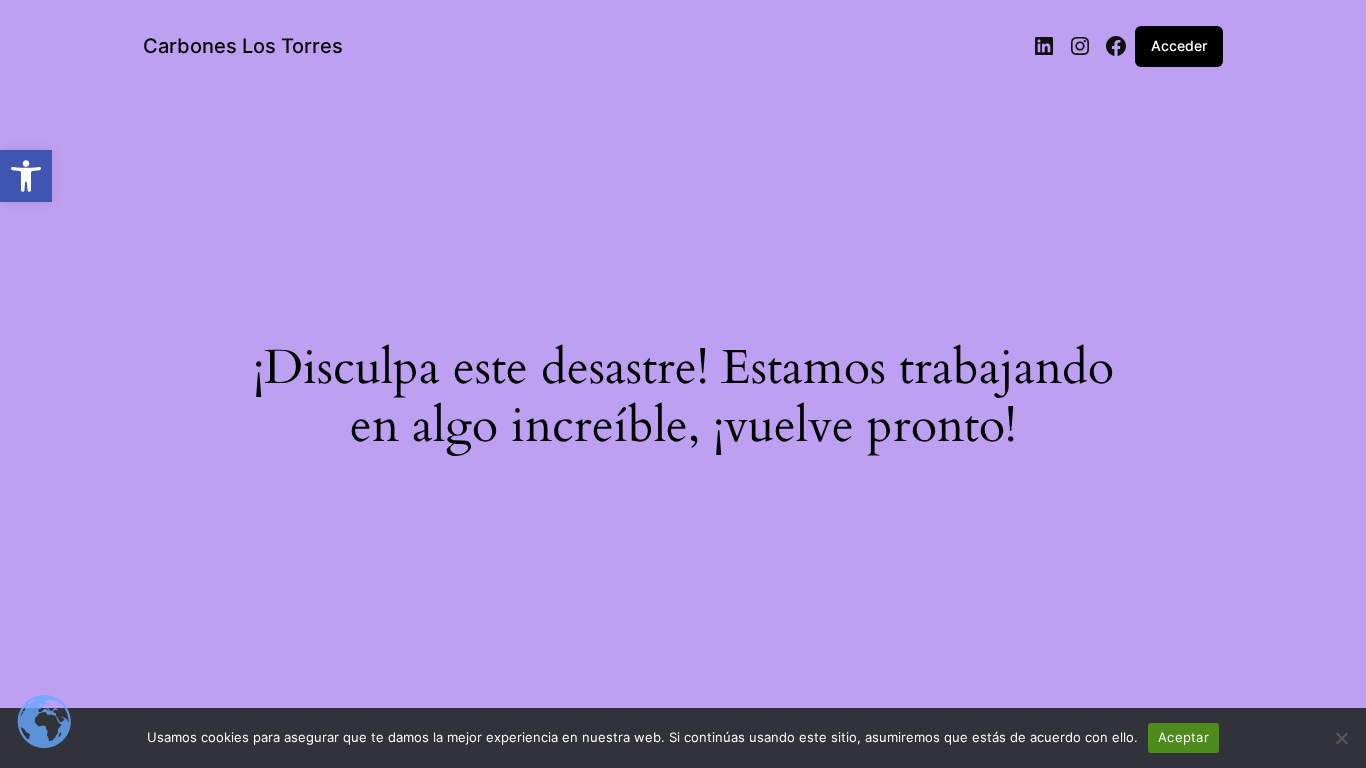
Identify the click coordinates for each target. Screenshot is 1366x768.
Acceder (1179, 45)
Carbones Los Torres (243, 46)
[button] (26, 176)
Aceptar (1183, 737)
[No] (1341, 738)
